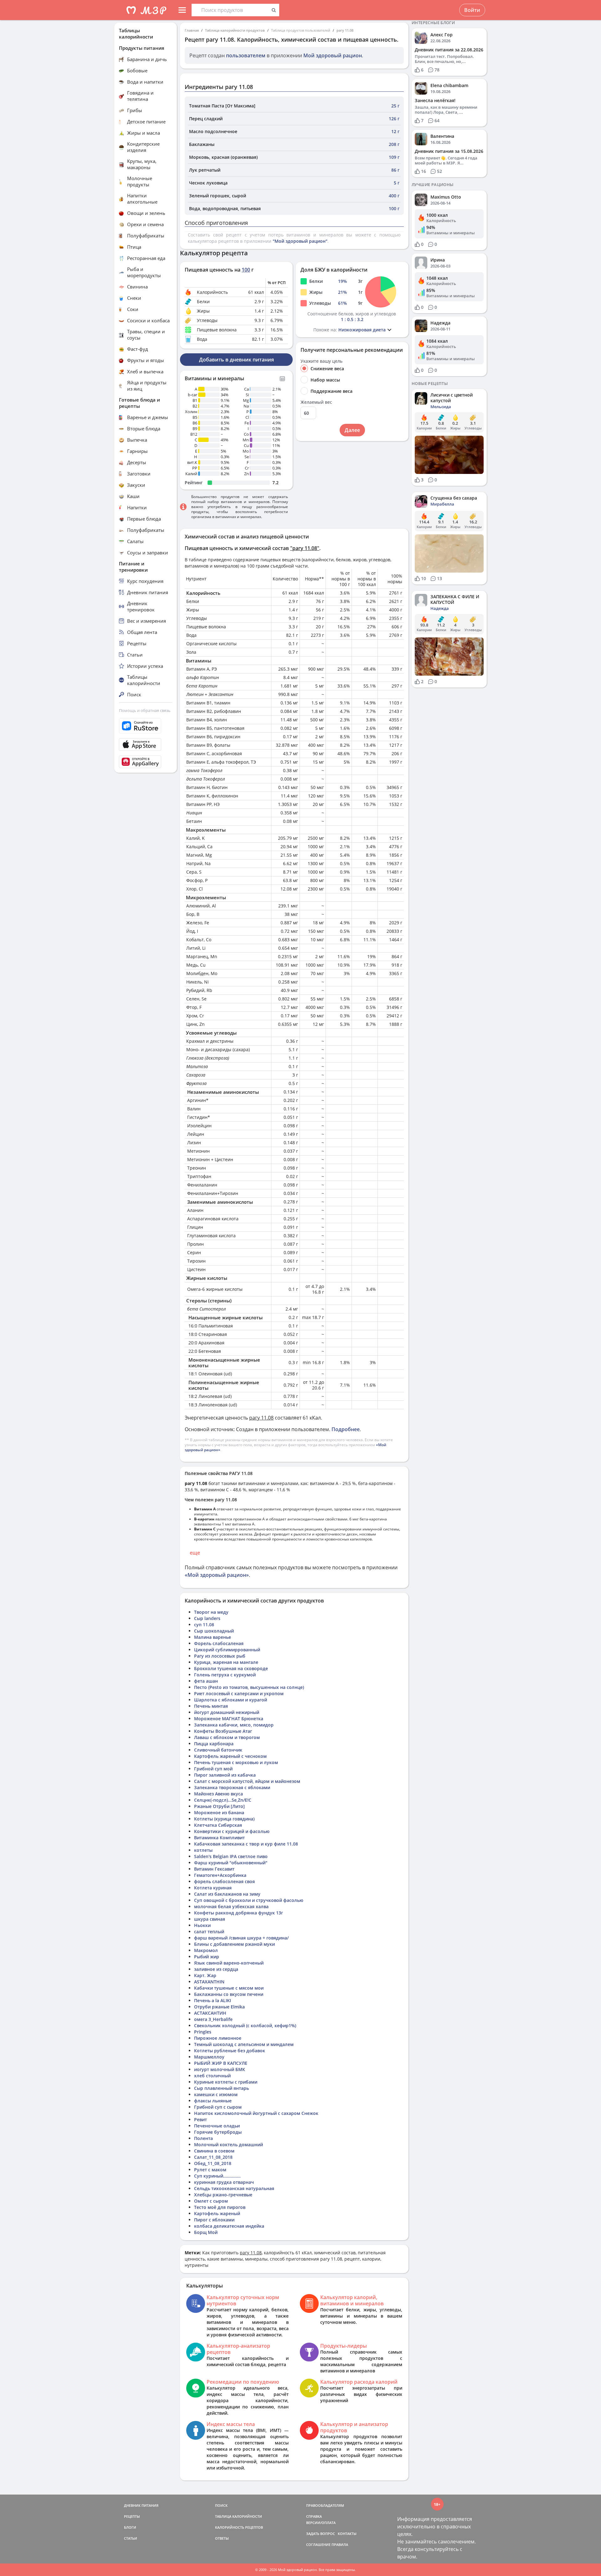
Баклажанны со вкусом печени (229, 1994)
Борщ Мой (206, 2232)
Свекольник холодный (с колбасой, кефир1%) (245, 2025)
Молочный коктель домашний (229, 2145)
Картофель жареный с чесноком (230, 1756)
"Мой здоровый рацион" (300, 241)
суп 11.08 (204, 1625)
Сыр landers (207, 1618)
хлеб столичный (212, 2076)
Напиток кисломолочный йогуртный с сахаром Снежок (256, 2113)
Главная (192, 30)
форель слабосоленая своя (224, 1881)
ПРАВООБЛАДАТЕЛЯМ (325, 2505)
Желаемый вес (316, 402)
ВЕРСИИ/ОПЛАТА (321, 2523)
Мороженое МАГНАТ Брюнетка (229, 1719)
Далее (352, 430)
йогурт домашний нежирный (227, 1712)
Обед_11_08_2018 (213, 2163)
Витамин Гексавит (214, 1869)
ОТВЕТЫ (222, 2538)
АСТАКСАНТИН (210, 2013)
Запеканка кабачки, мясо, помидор (234, 1725)
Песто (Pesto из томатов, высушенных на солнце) (249, 1687)
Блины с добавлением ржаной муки (234, 1944)
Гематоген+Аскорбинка (220, 1875)
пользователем (246, 55)
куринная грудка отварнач (224, 2182)
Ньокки (202, 1925)
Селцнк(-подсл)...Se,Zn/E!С (223, 1800)
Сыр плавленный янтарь (221, 2088)
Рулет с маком (210, 2170)
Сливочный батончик (218, 1750)
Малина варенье (213, 1637)
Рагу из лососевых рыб (220, 1656)
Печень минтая (211, 1706)
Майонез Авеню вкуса (218, 1794)
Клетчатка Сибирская (218, 1825)
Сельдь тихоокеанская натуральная (234, 2188)
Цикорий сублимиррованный (227, 1650)
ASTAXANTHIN (209, 1982)
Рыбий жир (207, 1957)
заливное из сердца (216, 1969)
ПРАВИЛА (340, 2545)
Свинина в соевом (214, 2151)
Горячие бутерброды (218, 2132)
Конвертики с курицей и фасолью (232, 1831)
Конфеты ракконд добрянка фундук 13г (239, 1913)
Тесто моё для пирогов (220, 2207)
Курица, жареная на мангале (226, 1662)
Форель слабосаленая (219, 1643)
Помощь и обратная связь (145, 710)
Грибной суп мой (213, 1769)
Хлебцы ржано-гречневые (223, 2195)
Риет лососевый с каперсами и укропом (239, 1693)
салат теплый (209, 1932)
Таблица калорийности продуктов (235, 30)
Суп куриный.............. (217, 2176)
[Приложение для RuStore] (146, 726)
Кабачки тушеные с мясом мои (229, 1988)
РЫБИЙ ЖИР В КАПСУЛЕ (221, 2063)
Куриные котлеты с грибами (226, 2082)
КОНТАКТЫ (347, 2534)
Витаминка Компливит (219, 1838)
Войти (472, 10)
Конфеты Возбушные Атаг (223, 1731)
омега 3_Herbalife (213, 2019)
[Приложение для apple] (146, 745)
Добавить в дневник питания (236, 360)
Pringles (203, 2032)
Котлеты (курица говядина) (224, 1819)
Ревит (200, 2119)
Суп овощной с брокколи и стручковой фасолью (249, 1900)
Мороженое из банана (219, 1813)
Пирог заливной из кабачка (225, 1775)
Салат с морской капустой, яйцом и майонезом (247, 1781)
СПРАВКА (314, 2516)
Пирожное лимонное (218, 2038)
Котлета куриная (213, 1888)
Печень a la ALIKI (213, 2000)
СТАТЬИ (131, 2538)
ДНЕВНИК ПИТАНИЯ (141, 2505)
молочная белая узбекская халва (231, 1906)
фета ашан (206, 1681)
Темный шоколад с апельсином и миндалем (244, 2044)
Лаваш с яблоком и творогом (227, 1737)
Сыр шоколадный (214, 1631)
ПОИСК (221, 2505)
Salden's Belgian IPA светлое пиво (231, 1856)
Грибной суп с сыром (218, 2107)
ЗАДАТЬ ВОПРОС (321, 2534)
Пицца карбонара (214, 1744)
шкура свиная (210, 1919)
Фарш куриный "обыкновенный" (231, 1863)
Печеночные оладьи (217, 2126)
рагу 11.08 (345, 30)
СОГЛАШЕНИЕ (318, 2545)
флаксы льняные (213, 2101)
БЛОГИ (130, 2527)
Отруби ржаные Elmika (219, 2007)
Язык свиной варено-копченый (229, 1963)
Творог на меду (211, 1612)
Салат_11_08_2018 (213, 2157)
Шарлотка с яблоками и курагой (231, 1700)
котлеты (203, 1850)
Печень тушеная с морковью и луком (236, 1762)
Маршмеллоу (209, 2057)
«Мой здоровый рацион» (217, 1575)
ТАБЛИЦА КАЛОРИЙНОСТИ (239, 2516)
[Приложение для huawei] (146, 762)
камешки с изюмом (216, 2094)
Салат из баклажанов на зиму (227, 1894)
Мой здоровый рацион (333, 55)
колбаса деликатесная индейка (229, 2226)
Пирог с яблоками (214, 2220)
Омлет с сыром (211, 2201)
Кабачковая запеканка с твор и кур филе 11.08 (246, 1844)
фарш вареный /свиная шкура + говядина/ (241, 1938)
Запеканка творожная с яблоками (232, 1787)
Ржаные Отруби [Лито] (219, 1806)
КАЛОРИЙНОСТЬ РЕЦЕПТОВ (239, 2527)
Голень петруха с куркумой (225, 1675)
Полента (203, 2138)
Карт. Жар (205, 1975)
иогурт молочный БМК (220, 2069)
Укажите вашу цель (321, 361)
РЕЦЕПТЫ (132, 2516)
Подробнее (346, 1429)
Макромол (206, 1950)
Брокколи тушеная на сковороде (231, 1668)
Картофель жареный (217, 2213)
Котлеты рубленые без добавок (230, 2051)
